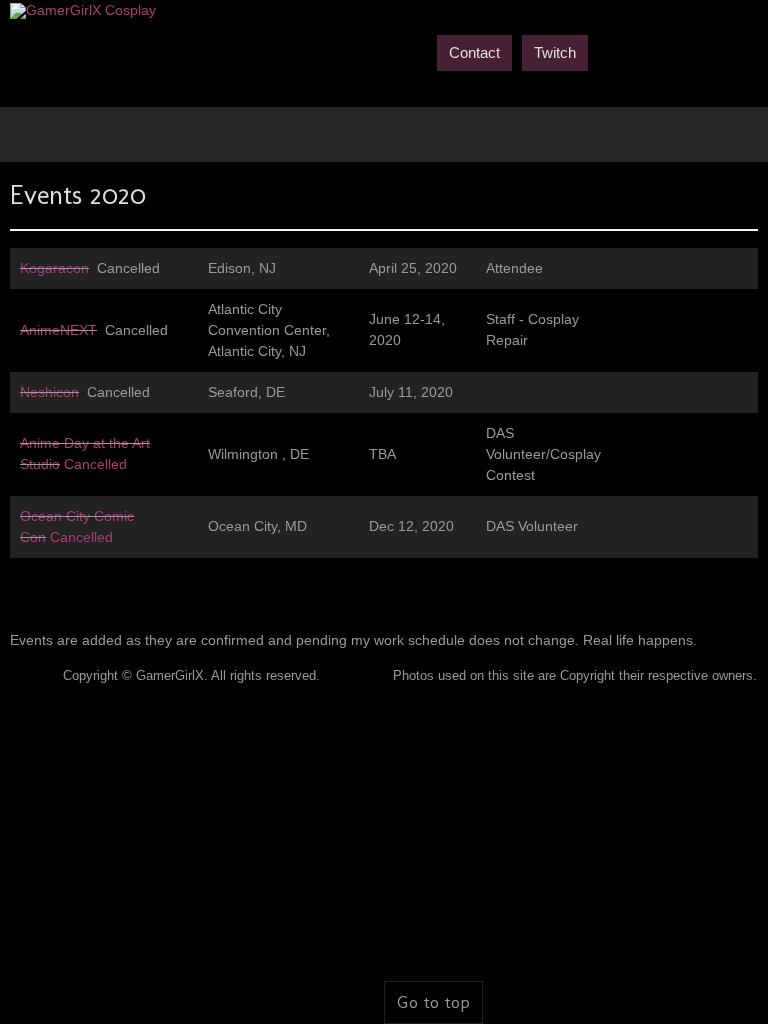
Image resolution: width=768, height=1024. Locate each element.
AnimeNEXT (58, 330)
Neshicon (49, 392)
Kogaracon (54, 268)
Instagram (746, 51)
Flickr (712, 51)
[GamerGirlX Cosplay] (83, 11)
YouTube (678, 51)
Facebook (610, 51)
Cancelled (93, 464)
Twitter (644, 51)
